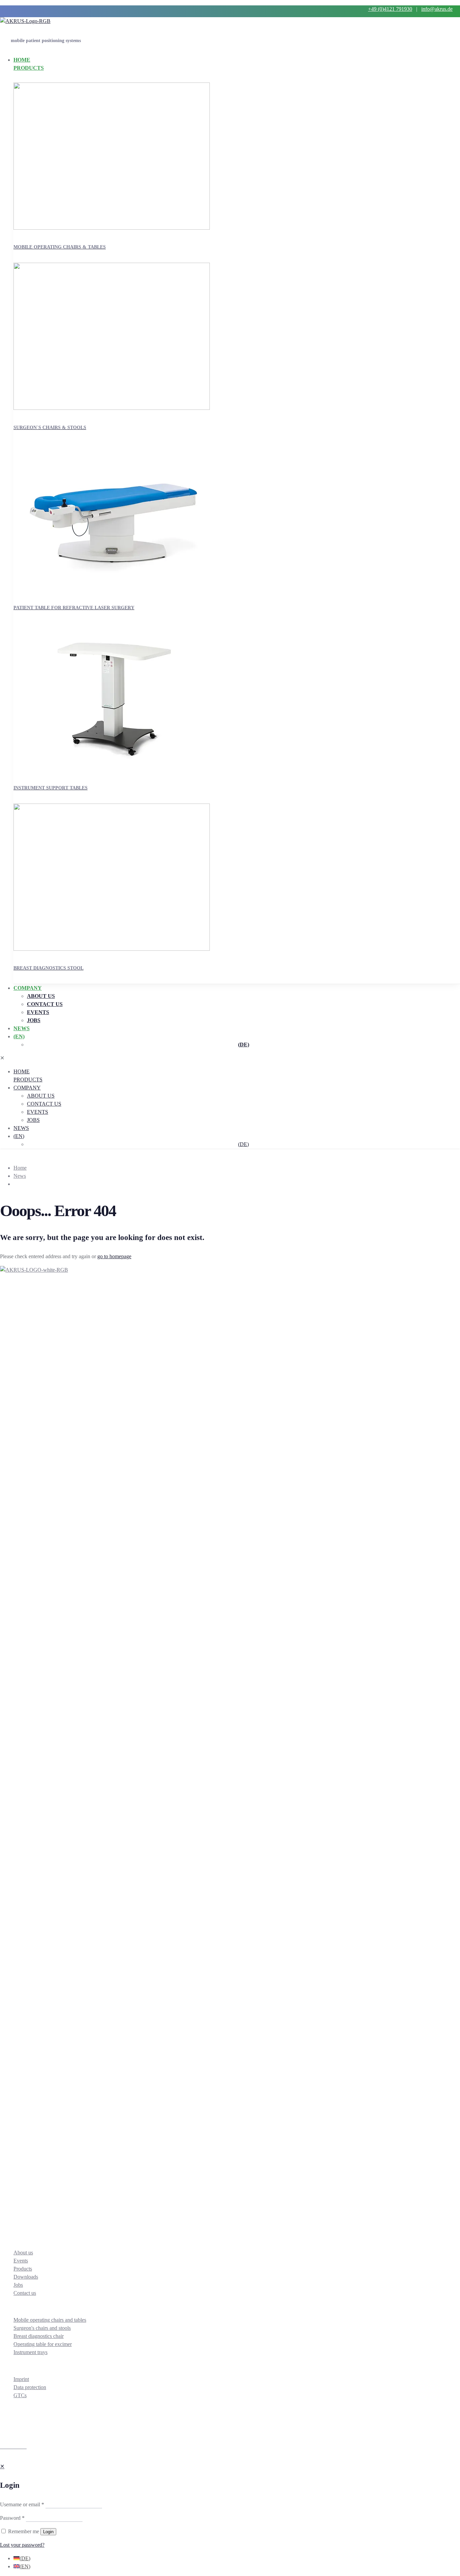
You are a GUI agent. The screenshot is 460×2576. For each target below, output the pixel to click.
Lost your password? (22, 2545)
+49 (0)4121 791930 (390, 9)
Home (20, 1168)
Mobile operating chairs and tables (50, 2320)
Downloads (26, 2277)
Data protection (30, 2387)
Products (23, 2269)
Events (21, 2261)
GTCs (20, 2395)
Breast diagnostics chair (39, 2336)
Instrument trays (30, 2352)
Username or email (22, 2504)
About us (23, 2253)
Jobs (18, 2285)
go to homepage (114, 1256)
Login (48, 2532)
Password (12, 2518)
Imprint (21, 2379)
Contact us (25, 2293)
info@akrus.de (437, 9)
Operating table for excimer (43, 2344)
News (20, 1176)
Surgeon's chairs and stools (42, 2328)
